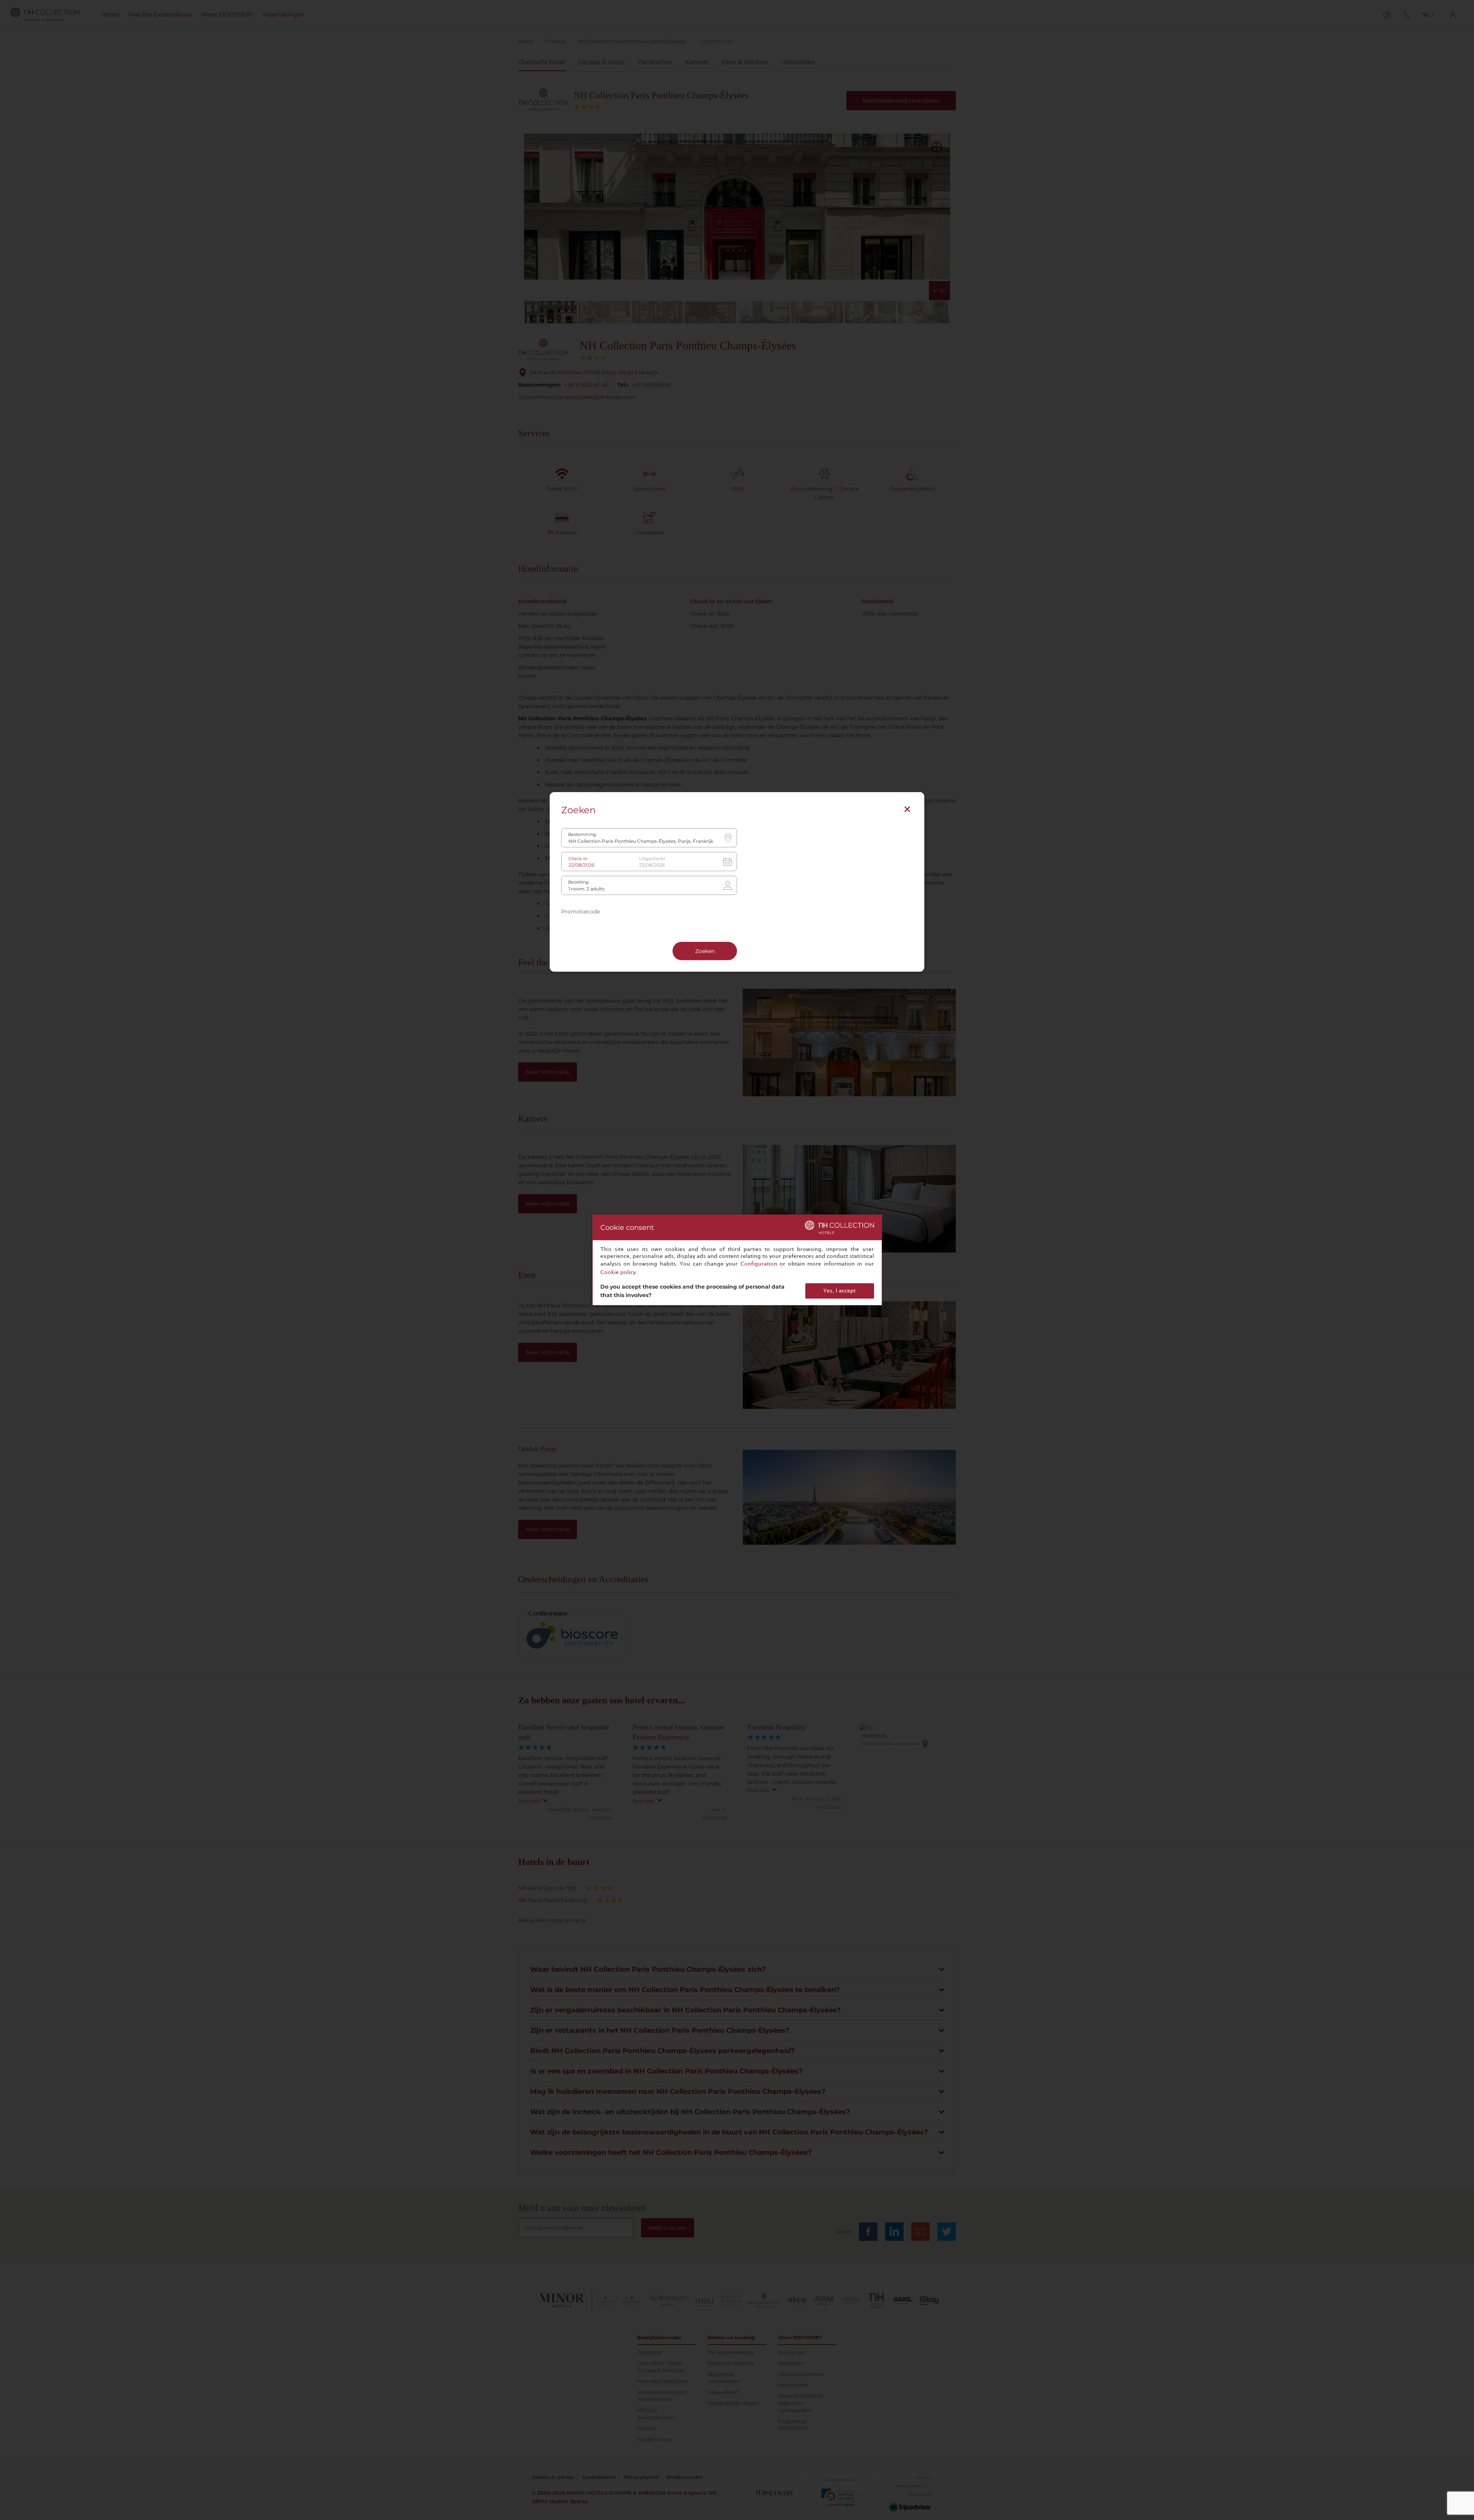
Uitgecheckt (652, 859)
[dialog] (737, 1260)
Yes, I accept (839, 1291)
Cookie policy (618, 1272)
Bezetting (578, 882)
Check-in (578, 859)
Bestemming (582, 835)
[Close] (907, 809)
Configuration (759, 1264)
